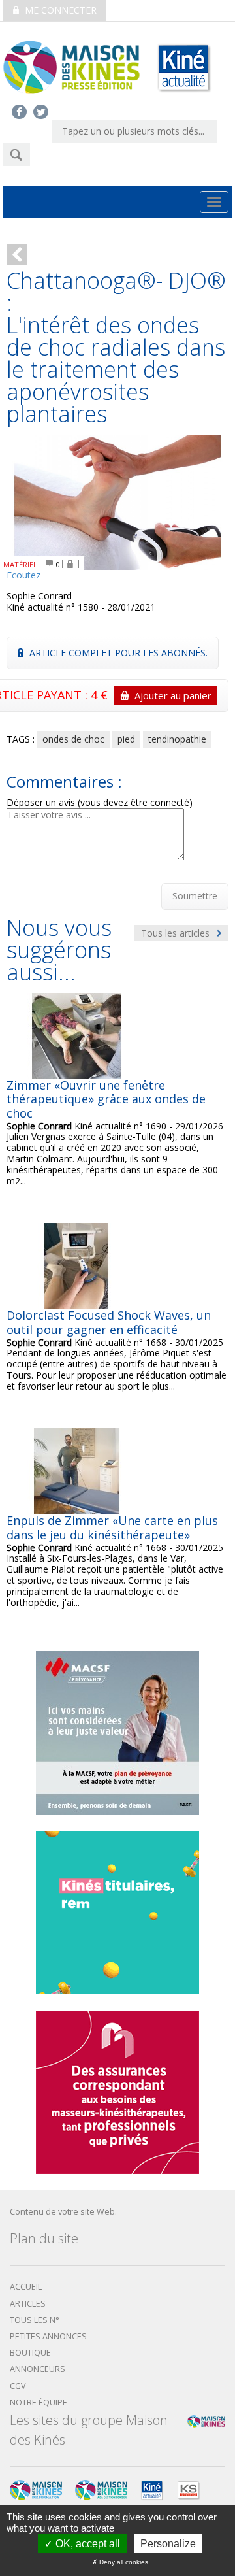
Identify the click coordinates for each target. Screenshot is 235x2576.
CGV (18, 2386)
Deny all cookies (123, 2562)
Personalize (168, 2544)
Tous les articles (177, 933)
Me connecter (59, 10)
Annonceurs (38, 2369)
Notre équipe (39, 2402)
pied (126, 739)
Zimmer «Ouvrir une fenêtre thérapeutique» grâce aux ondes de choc (106, 1099)
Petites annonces (48, 2336)
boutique (30, 2353)
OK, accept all (86, 2544)
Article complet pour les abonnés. (117, 653)
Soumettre (195, 896)
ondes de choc (73, 739)
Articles (28, 2304)
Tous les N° (35, 2320)
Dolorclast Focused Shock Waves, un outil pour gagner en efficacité (109, 1322)
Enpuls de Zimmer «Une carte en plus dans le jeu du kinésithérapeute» (112, 1528)
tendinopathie (177, 739)
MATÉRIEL (20, 564)
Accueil (26, 2287)
